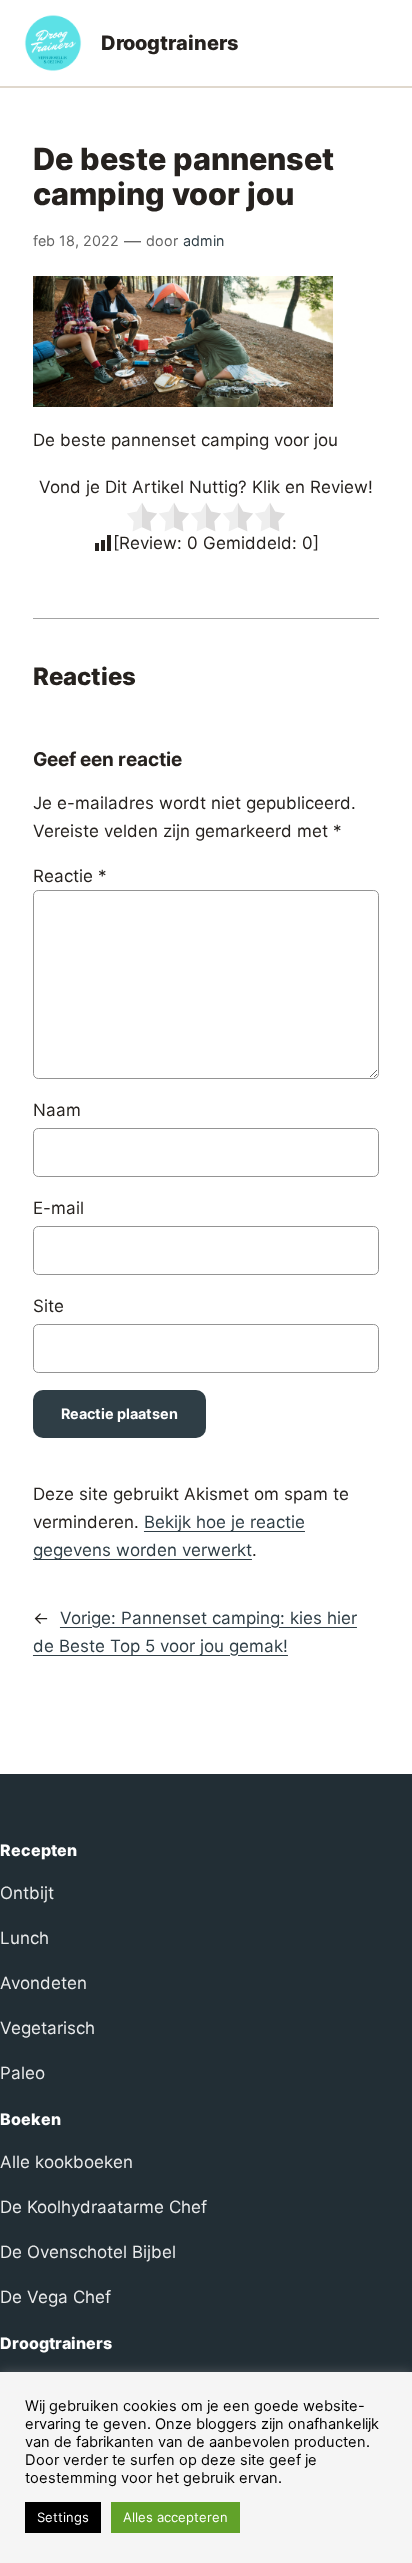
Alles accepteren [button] (175, 2517)
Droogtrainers (170, 43)
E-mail (58, 1208)
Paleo (22, 2073)
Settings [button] (63, 2517)
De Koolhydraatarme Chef (103, 2207)
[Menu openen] (376, 43)
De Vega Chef (55, 2297)
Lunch (24, 1938)
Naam (57, 1110)
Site (48, 1306)
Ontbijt (27, 1893)
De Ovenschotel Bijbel (88, 2252)
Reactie (70, 876)
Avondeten (43, 1983)
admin (203, 240)
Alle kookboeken (66, 2162)
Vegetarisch (47, 2028)
